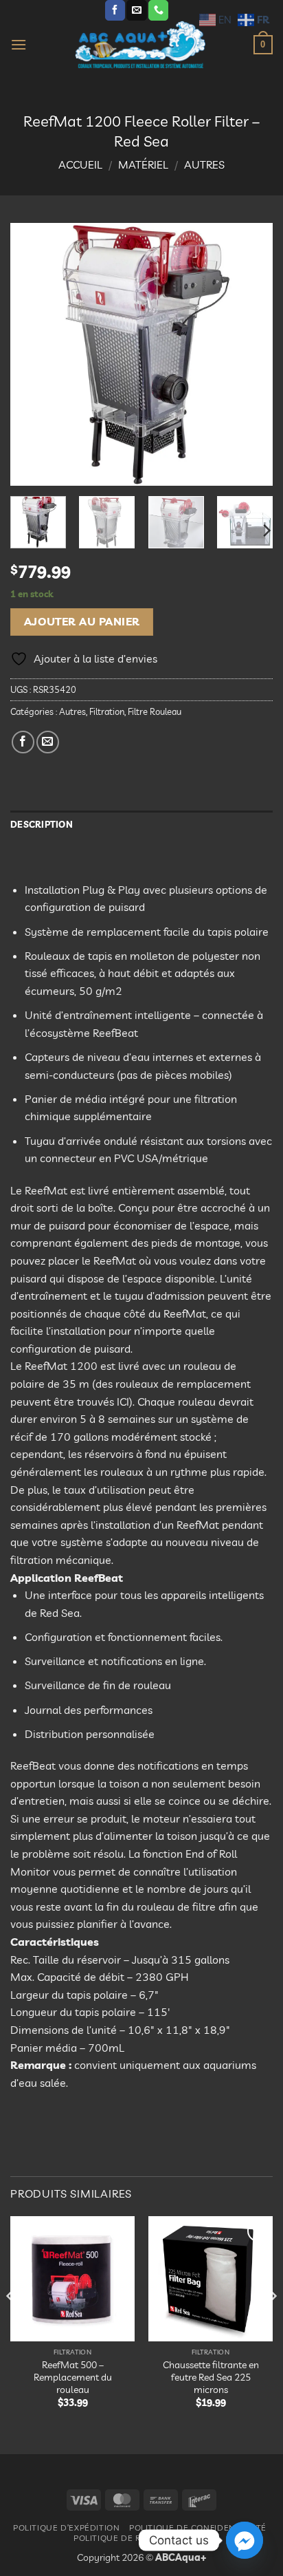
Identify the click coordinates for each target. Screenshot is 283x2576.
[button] (19, 44)
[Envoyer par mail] (48, 742)
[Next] (250, 354)
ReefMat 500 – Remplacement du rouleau (73, 2376)
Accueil (80, 164)
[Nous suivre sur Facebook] (115, 10)
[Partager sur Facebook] (23, 742)
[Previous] (33, 354)
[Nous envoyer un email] (136, 10)
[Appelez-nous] (158, 10)
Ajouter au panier (82, 621)
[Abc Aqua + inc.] (140, 45)
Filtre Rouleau (155, 711)
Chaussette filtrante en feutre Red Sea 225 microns (211, 2376)
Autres (204, 164)
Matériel (143, 164)
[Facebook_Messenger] (245, 2540)
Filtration (107, 711)
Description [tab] (42, 824)
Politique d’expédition (66, 2527)
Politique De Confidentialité (198, 2527)
